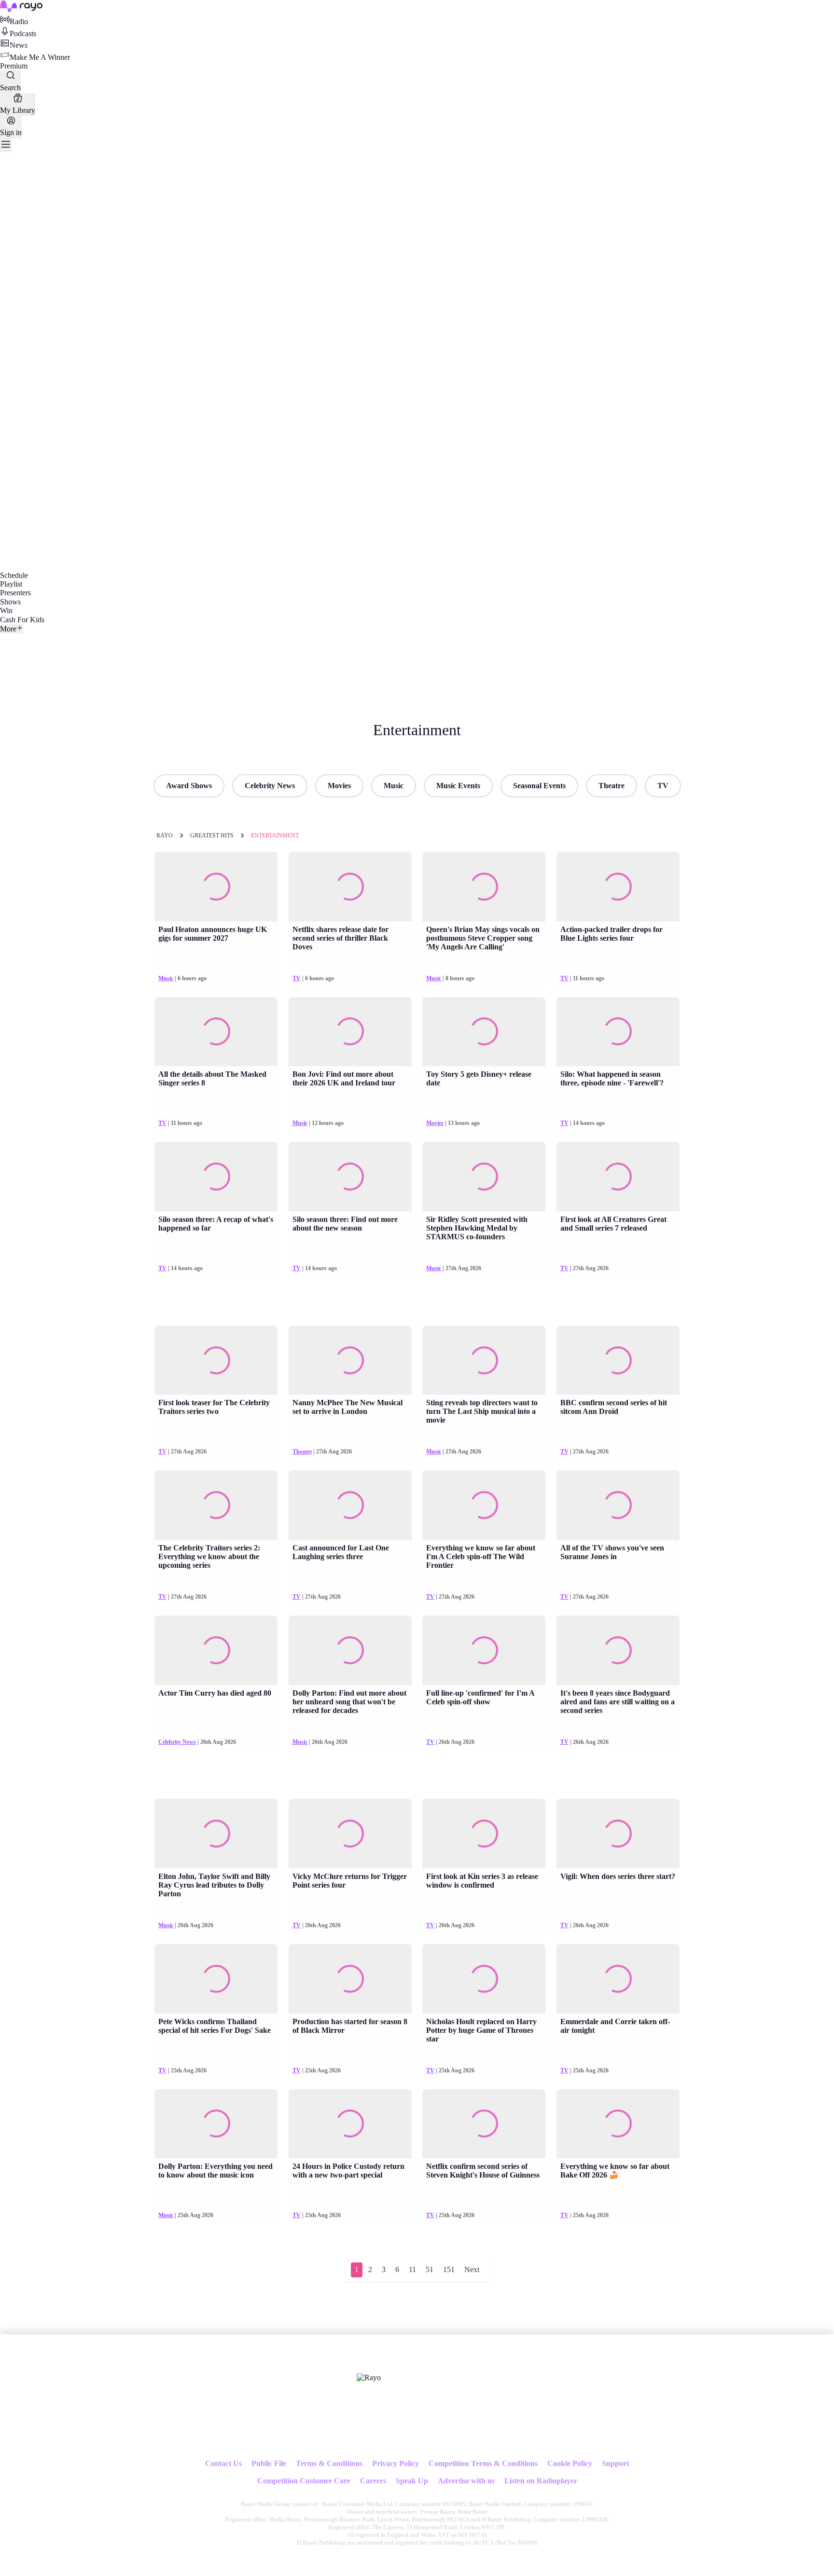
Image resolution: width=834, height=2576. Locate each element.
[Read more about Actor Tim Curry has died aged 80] (216, 1650)
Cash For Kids (22, 620)
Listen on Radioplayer (541, 2481)
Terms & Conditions (329, 2463)
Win (6, 610)
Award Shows (189, 786)
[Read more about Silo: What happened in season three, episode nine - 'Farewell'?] (618, 1032)
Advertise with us (466, 2481)
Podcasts (23, 34)
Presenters (15, 593)
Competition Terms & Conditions (483, 2463)
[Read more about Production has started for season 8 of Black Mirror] (350, 1979)
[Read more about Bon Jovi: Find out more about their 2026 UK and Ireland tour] (350, 1032)
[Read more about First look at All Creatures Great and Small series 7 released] (618, 1177)
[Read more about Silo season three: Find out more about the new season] (350, 1177)
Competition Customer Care (304, 2481)
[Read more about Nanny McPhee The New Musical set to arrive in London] (350, 1360)
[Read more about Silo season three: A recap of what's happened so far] (216, 1177)
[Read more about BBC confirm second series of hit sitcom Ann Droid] (618, 1360)
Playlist (11, 584)
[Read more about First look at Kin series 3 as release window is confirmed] (484, 1834)
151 (449, 2269)
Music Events (458, 786)
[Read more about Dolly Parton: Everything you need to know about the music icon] (216, 2124)
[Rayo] (369, 2378)
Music (394, 786)
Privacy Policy (396, 2463)
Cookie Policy (570, 2463)
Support (615, 2463)
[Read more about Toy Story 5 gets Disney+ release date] (484, 1032)
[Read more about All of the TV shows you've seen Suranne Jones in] (618, 1505)
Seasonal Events (539, 786)
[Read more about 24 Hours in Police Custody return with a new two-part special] (350, 2124)
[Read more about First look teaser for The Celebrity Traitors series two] (216, 1360)
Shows (10, 602)
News (19, 45)
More (8, 629)
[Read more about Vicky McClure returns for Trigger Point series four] (350, 1834)
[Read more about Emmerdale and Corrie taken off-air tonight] (618, 1979)
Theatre (612, 786)
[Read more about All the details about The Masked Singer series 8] (216, 1032)
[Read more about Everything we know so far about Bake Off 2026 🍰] (618, 2124)
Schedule (14, 575)
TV (663, 786)
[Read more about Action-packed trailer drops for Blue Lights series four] (618, 887)
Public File (269, 2463)
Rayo (165, 836)
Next (472, 2269)
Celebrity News (270, 786)
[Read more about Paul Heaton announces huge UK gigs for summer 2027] (216, 887)
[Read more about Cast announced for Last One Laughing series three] (350, 1505)
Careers (373, 2481)
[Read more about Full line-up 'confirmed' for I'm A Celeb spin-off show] (484, 1650)
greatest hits (212, 836)
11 (412, 2269)
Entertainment (275, 836)
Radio (19, 21)
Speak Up (412, 2481)
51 (430, 2269)
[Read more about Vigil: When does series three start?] (618, 1834)
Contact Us (223, 2463)
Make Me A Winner (40, 57)
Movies (339, 786)
